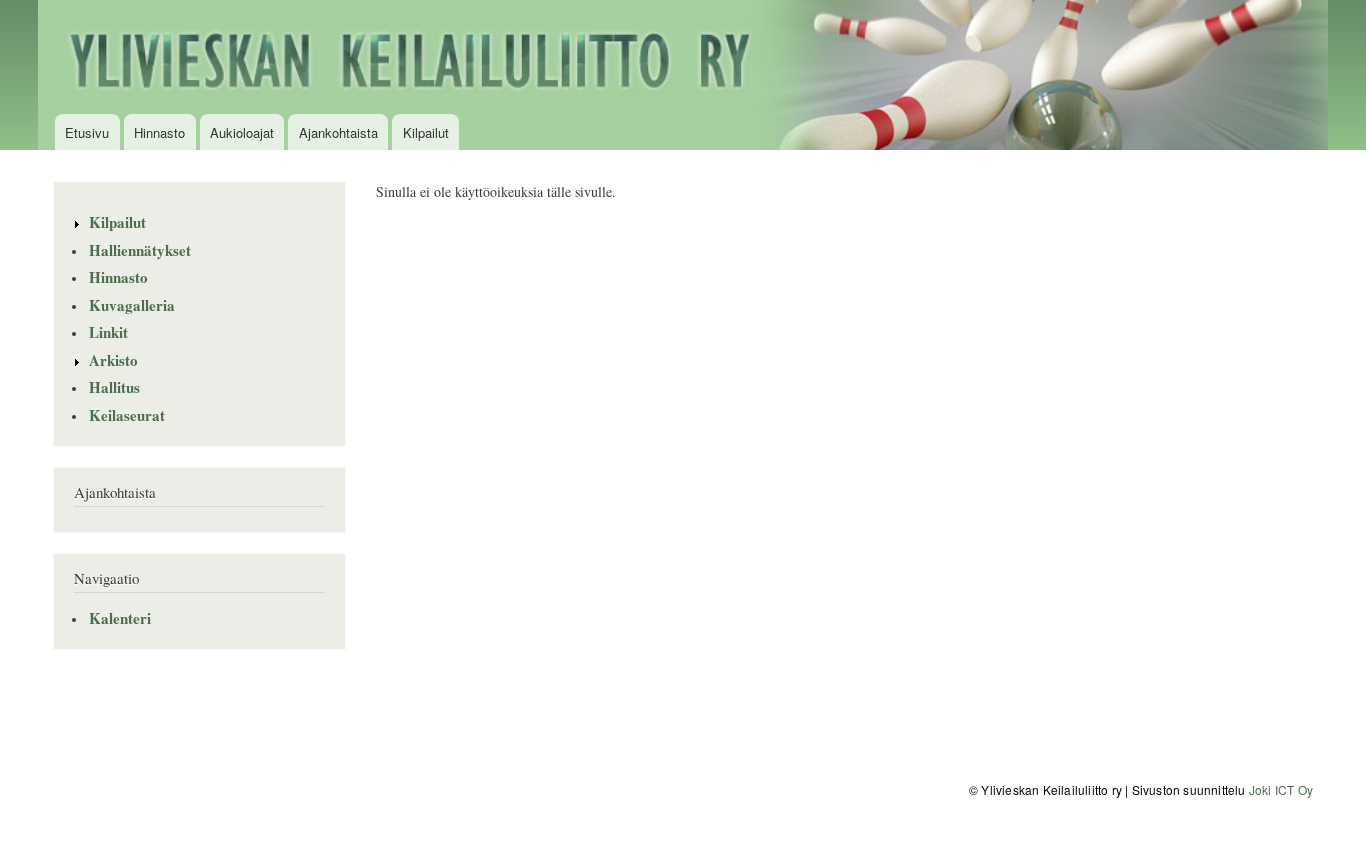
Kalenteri (120, 618)
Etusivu (87, 132)
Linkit (108, 332)
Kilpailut (426, 132)
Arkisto (113, 360)
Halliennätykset (140, 250)
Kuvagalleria (132, 305)
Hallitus (114, 387)
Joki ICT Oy (1281, 789)
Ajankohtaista (338, 132)
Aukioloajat (242, 132)
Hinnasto (159, 132)
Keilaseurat (127, 415)
